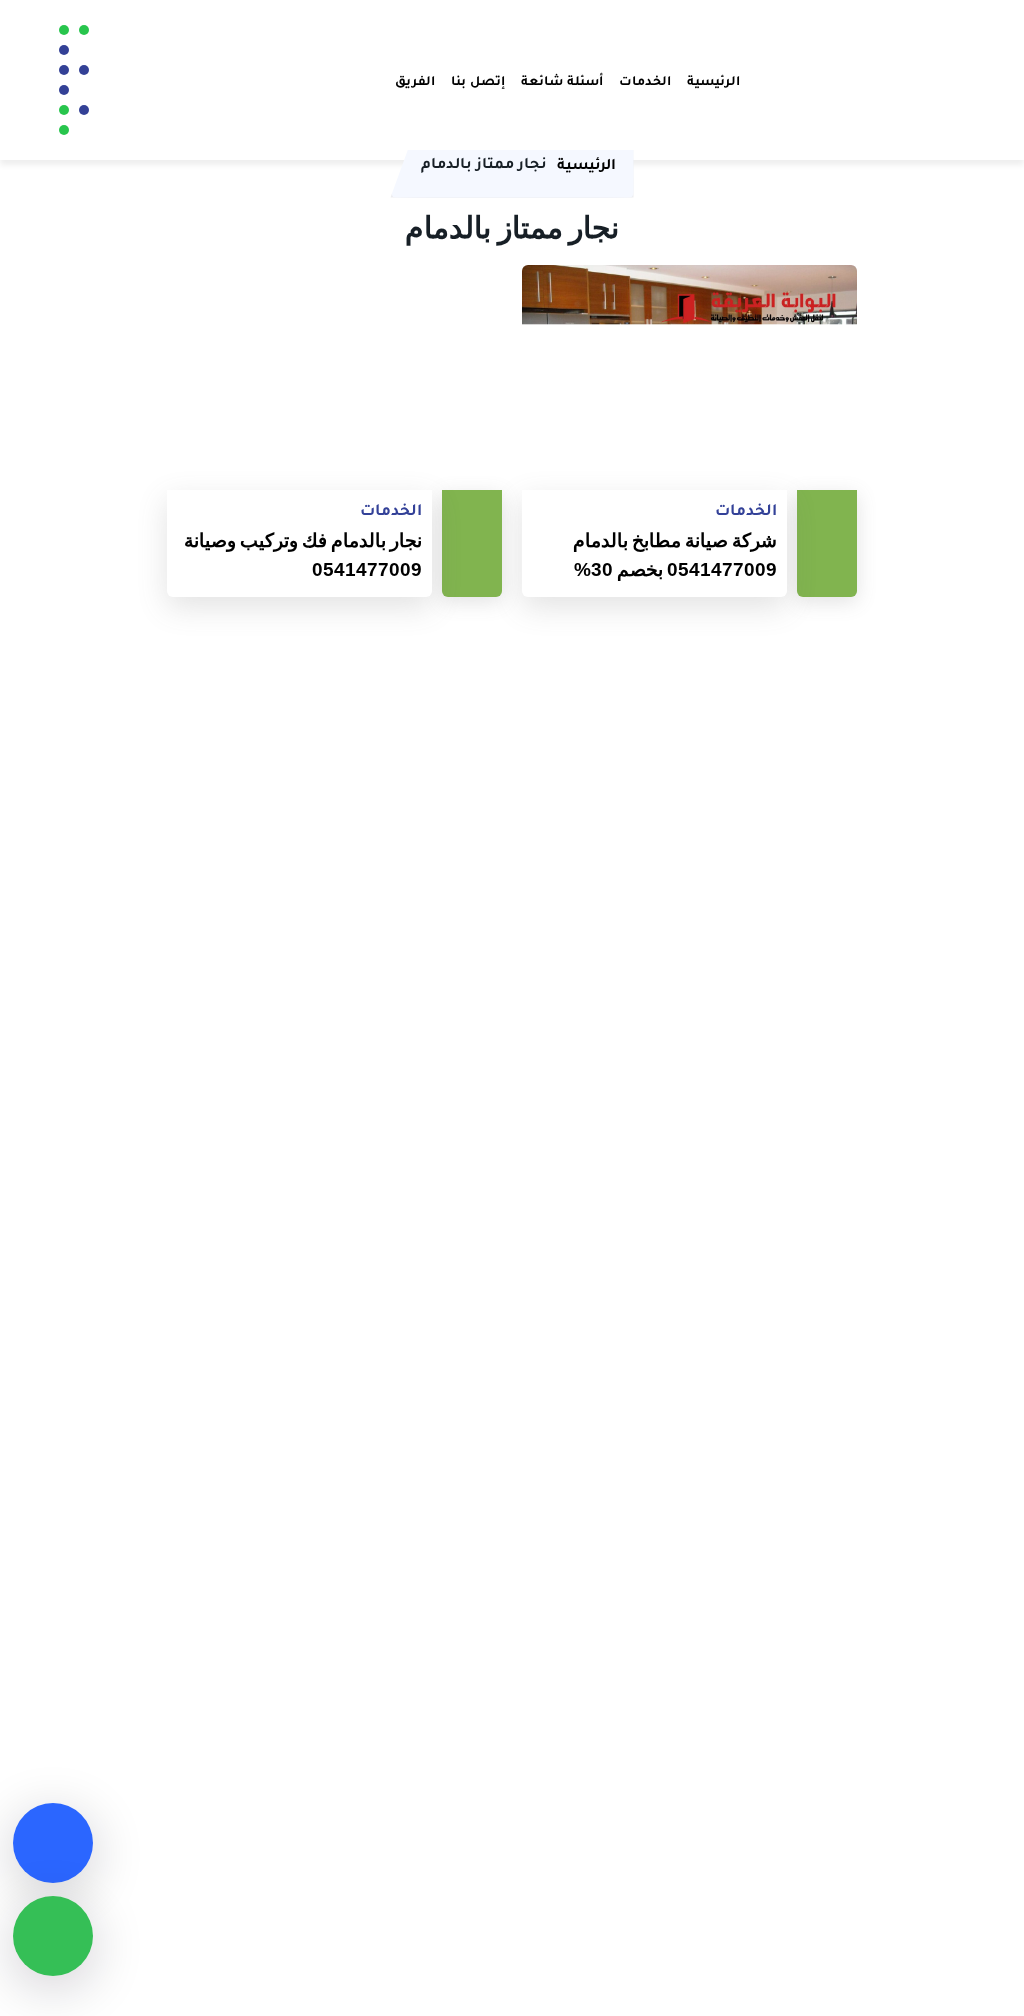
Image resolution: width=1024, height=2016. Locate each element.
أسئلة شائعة (562, 80)
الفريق (415, 80)
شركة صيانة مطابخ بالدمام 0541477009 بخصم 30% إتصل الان (675, 555)
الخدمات (645, 80)
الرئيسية (713, 80)
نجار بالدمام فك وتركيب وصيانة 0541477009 (303, 555)
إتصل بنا (478, 80)
